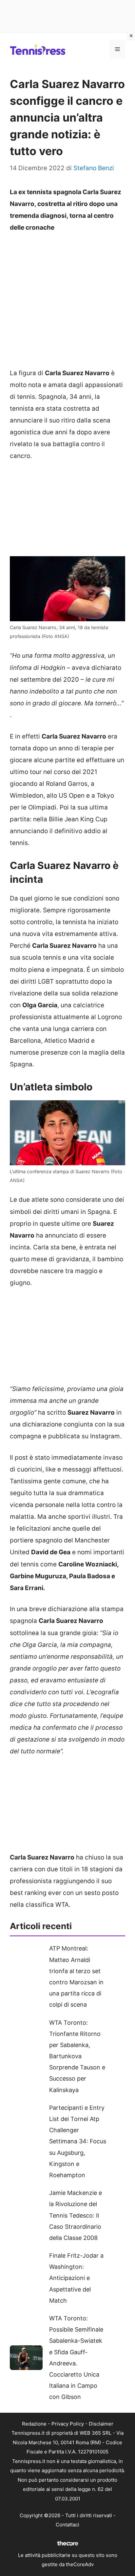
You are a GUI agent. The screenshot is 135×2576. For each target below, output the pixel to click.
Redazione (34, 2424)
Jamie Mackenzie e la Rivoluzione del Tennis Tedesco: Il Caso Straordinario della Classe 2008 (76, 2215)
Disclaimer (101, 2424)
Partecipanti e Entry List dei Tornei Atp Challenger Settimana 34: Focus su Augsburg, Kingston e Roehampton (78, 2141)
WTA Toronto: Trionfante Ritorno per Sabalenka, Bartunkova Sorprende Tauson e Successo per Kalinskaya (77, 2056)
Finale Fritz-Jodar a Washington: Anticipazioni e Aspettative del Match (76, 2278)
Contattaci (67, 2525)
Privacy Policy (68, 2424)
